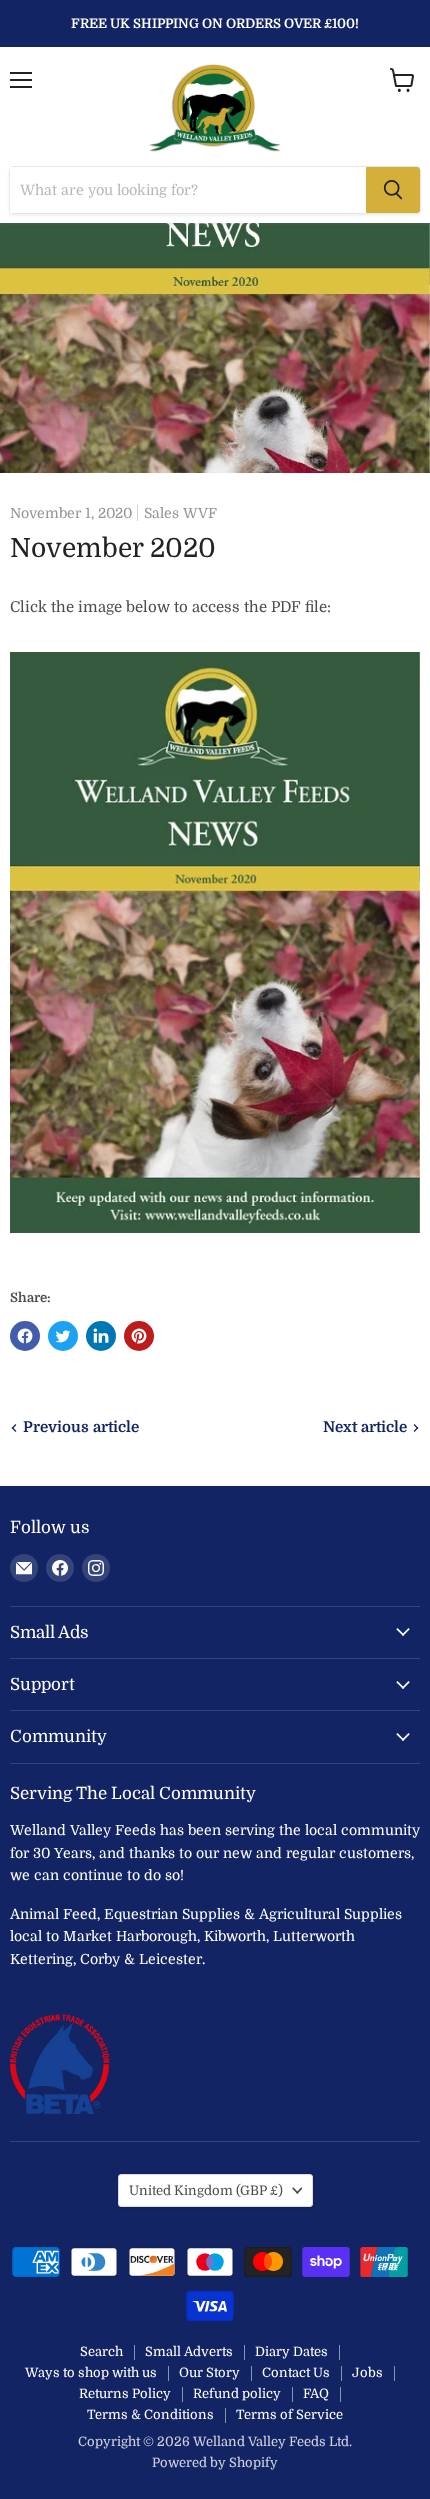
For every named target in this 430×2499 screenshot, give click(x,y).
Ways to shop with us (91, 2372)
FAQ (316, 2393)
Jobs (367, 2372)
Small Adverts (189, 2351)
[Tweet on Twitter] (63, 1336)
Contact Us (296, 2372)
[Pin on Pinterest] (139, 1336)
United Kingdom (206, 2190)
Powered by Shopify (215, 2462)
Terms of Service (289, 2414)
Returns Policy (125, 2393)
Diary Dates (291, 2351)
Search (101, 2351)
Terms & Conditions (150, 2414)
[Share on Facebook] (25, 1336)
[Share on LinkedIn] (101, 1336)
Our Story (209, 2372)
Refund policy (237, 2393)
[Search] (393, 190)
